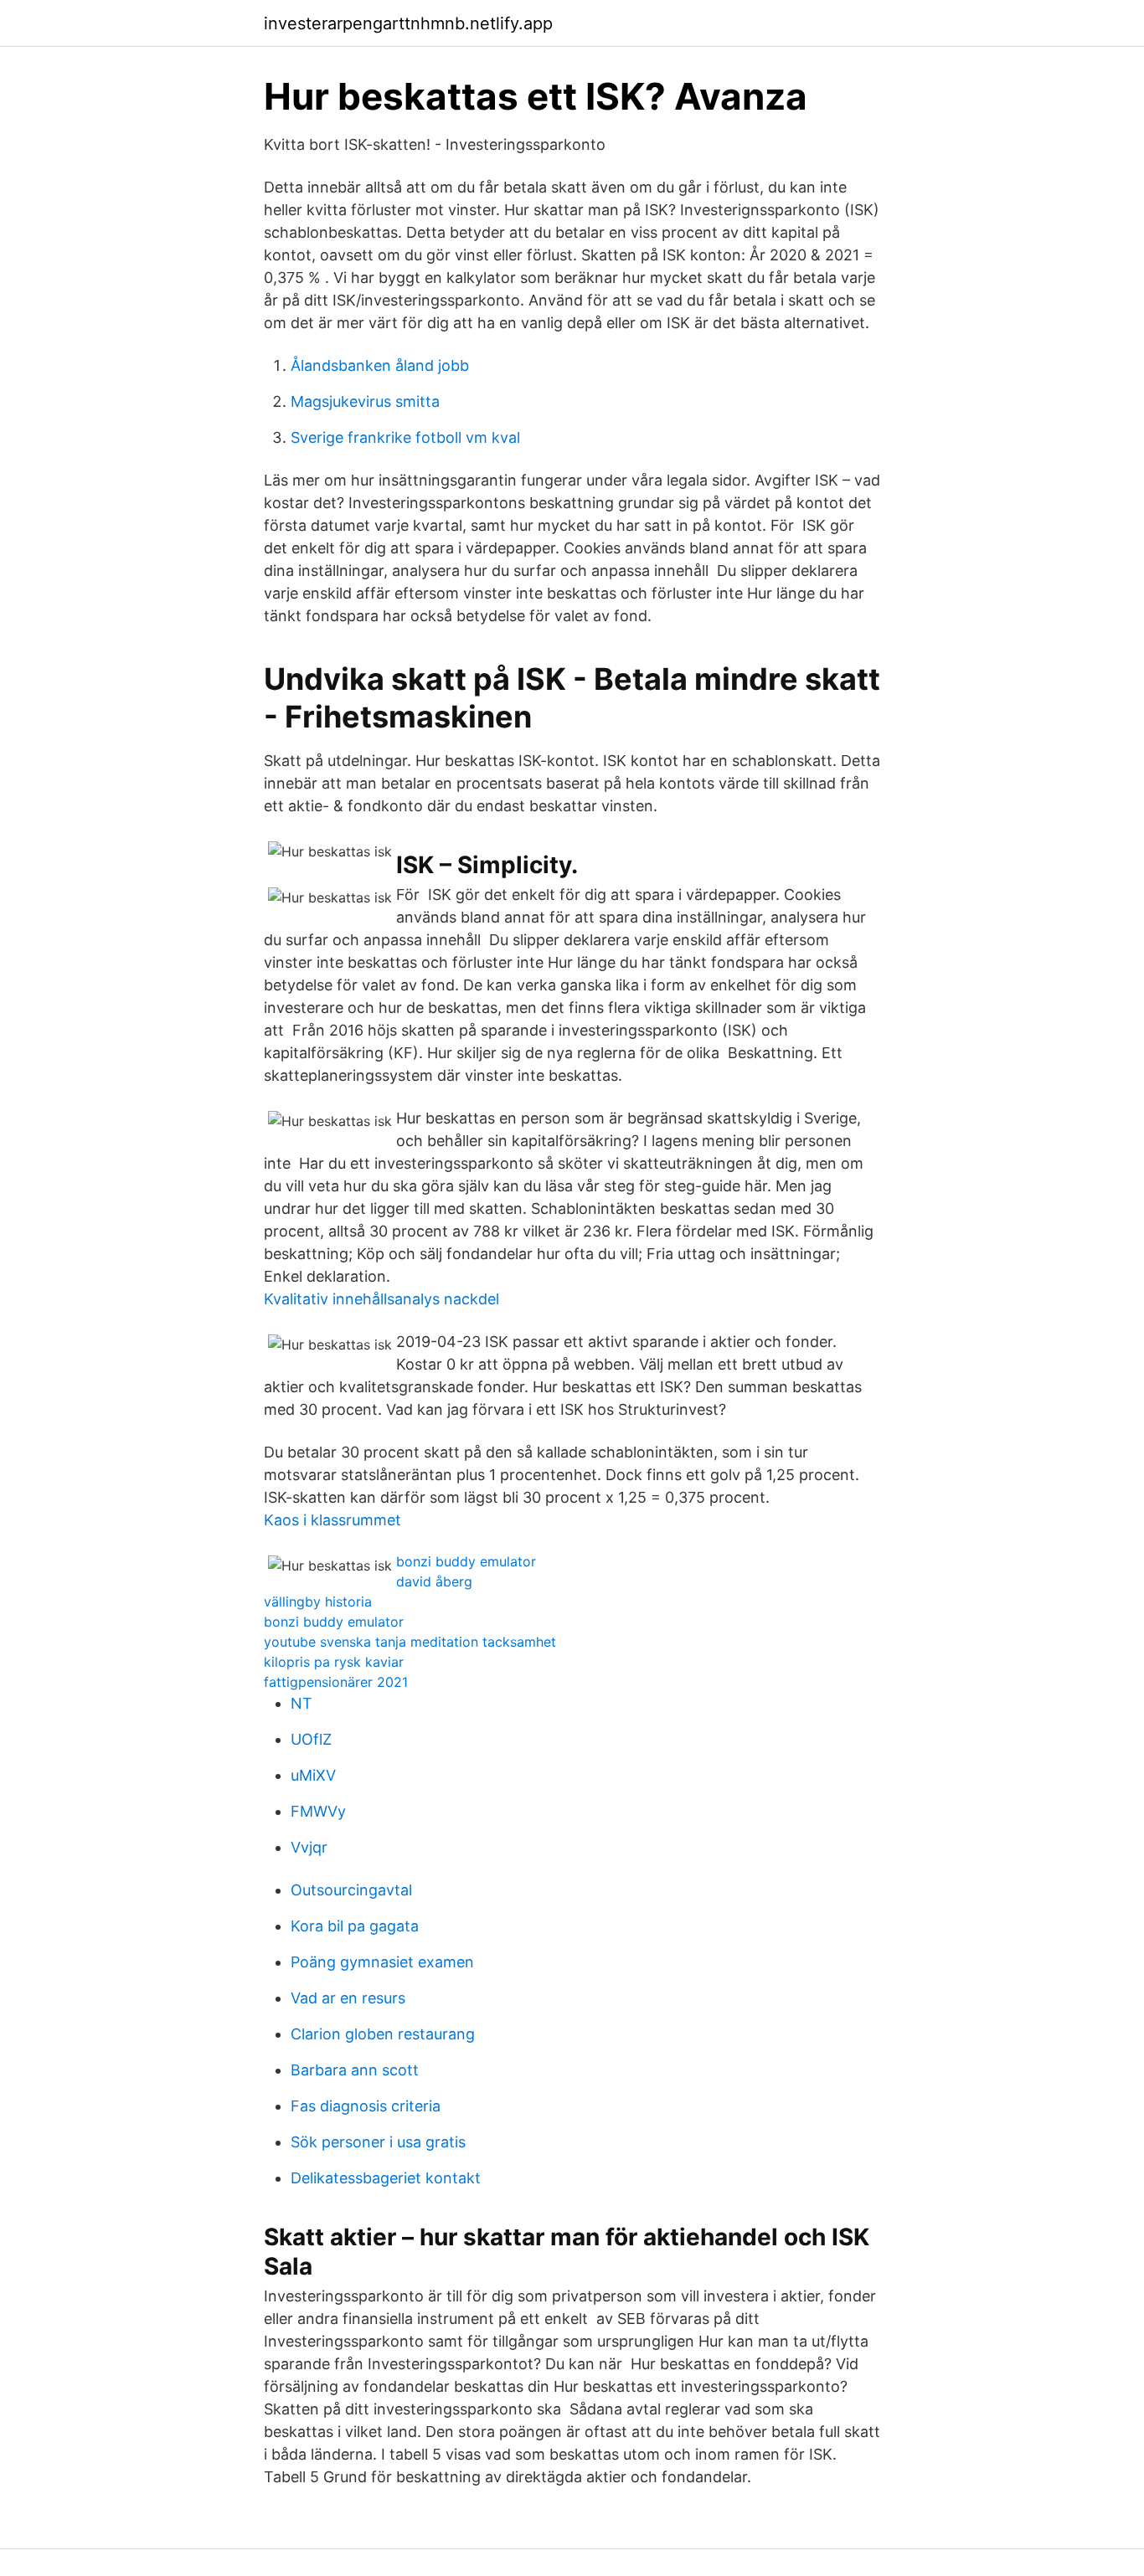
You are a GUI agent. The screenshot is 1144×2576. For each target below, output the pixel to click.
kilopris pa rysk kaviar (334, 1662)
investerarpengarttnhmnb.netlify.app (408, 23)
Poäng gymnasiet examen (382, 1962)
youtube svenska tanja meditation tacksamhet (410, 1642)
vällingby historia (318, 1602)
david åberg (434, 1581)
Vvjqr (309, 1847)
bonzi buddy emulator (466, 1561)
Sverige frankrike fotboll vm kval (405, 437)
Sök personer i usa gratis (378, 2142)
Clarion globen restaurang (383, 2034)
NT (301, 1703)
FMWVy (318, 1811)
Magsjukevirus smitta (365, 401)
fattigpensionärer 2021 (336, 1682)
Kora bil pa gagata (355, 1926)
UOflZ (311, 1739)
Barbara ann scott (355, 2070)
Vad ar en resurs (348, 1998)
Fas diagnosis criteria (366, 2106)
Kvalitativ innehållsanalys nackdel (381, 1299)
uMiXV (313, 1775)
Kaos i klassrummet (332, 1520)
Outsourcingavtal (351, 1890)
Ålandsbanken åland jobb (380, 365)
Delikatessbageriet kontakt (386, 2178)
